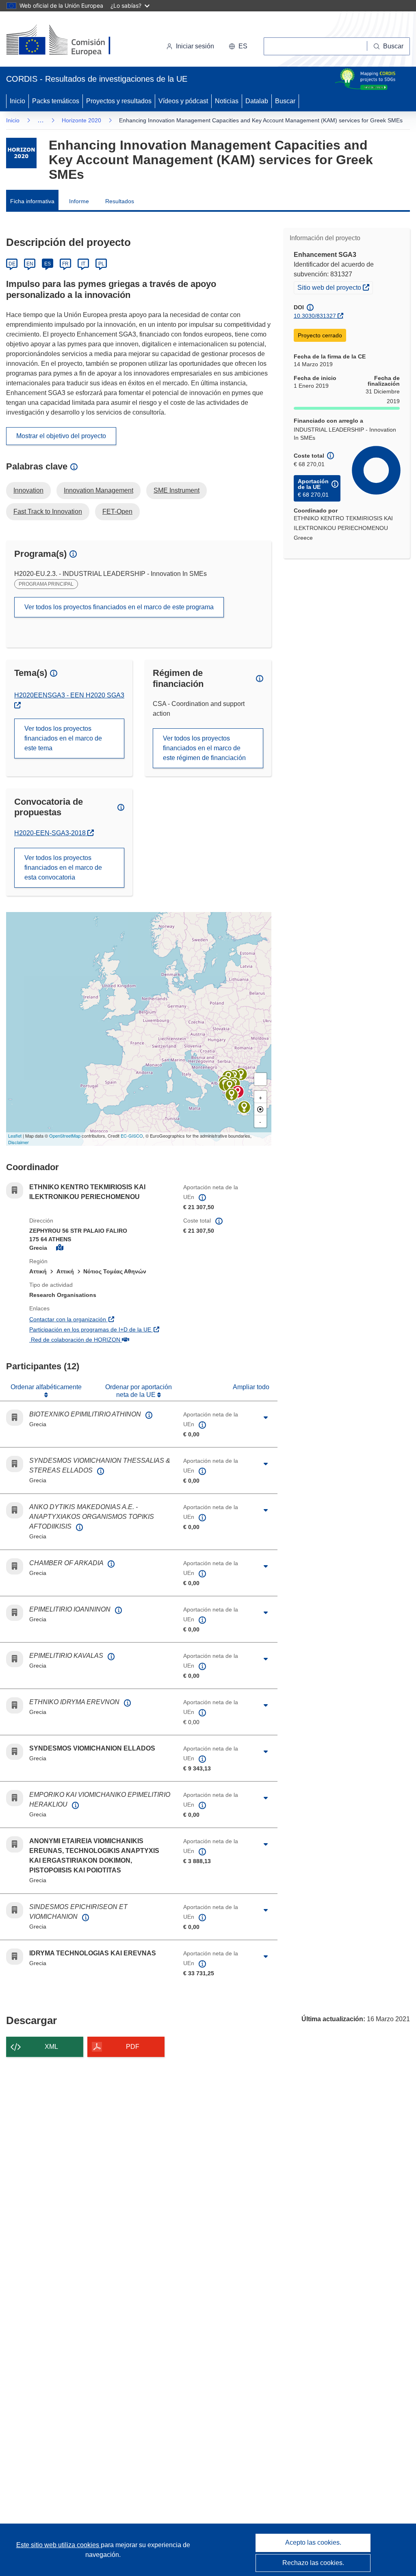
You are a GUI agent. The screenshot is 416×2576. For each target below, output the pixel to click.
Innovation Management (99, 490)
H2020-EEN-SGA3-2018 (54, 833)
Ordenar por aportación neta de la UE (139, 1391)
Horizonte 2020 (81, 120)
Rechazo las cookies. (313, 2563)
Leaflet (15, 1136)
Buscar (285, 101)
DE (12, 264)
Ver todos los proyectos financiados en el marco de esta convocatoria (63, 868)
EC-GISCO (132, 1136)
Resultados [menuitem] (120, 201)
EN (30, 264)
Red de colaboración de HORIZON (100, 1339)
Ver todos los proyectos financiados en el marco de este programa (119, 607)
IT (83, 264)
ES (48, 264)
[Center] (260, 1109)
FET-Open (117, 512)
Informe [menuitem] (79, 201)
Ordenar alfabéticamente (46, 1387)
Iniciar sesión (195, 46)
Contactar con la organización (100, 1319)
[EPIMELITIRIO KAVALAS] (241, 1074)
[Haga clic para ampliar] (266, 1418)
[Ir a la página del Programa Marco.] (21, 153)
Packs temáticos (56, 101)
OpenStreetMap (65, 1136)
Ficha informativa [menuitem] (32, 201)
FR (65, 264)
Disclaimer (18, 1142)
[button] (238, 46)
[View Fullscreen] (260, 1079)
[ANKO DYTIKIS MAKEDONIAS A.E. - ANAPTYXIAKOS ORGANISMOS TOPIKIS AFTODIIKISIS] (230, 1086)
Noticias (227, 101)
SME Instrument (177, 490)
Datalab (257, 101)
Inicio (17, 101)
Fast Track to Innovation (48, 512)
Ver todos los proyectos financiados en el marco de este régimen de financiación (204, 748)
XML (51, 2047)
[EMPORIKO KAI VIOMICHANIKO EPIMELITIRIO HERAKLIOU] (244, 1107)
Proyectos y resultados (119, 101)
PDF (133, 2047)
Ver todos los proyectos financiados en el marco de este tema (63, 738)
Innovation (28, 490)
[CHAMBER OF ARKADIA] (232, 1095)
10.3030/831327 (315, 316)
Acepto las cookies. (313, 2542)
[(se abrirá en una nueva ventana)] (72, 41)
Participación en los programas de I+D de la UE (100, 1329)
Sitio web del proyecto (335, 287)
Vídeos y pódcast (183, 101)
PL (101, 264)
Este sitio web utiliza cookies (58, 2545)
